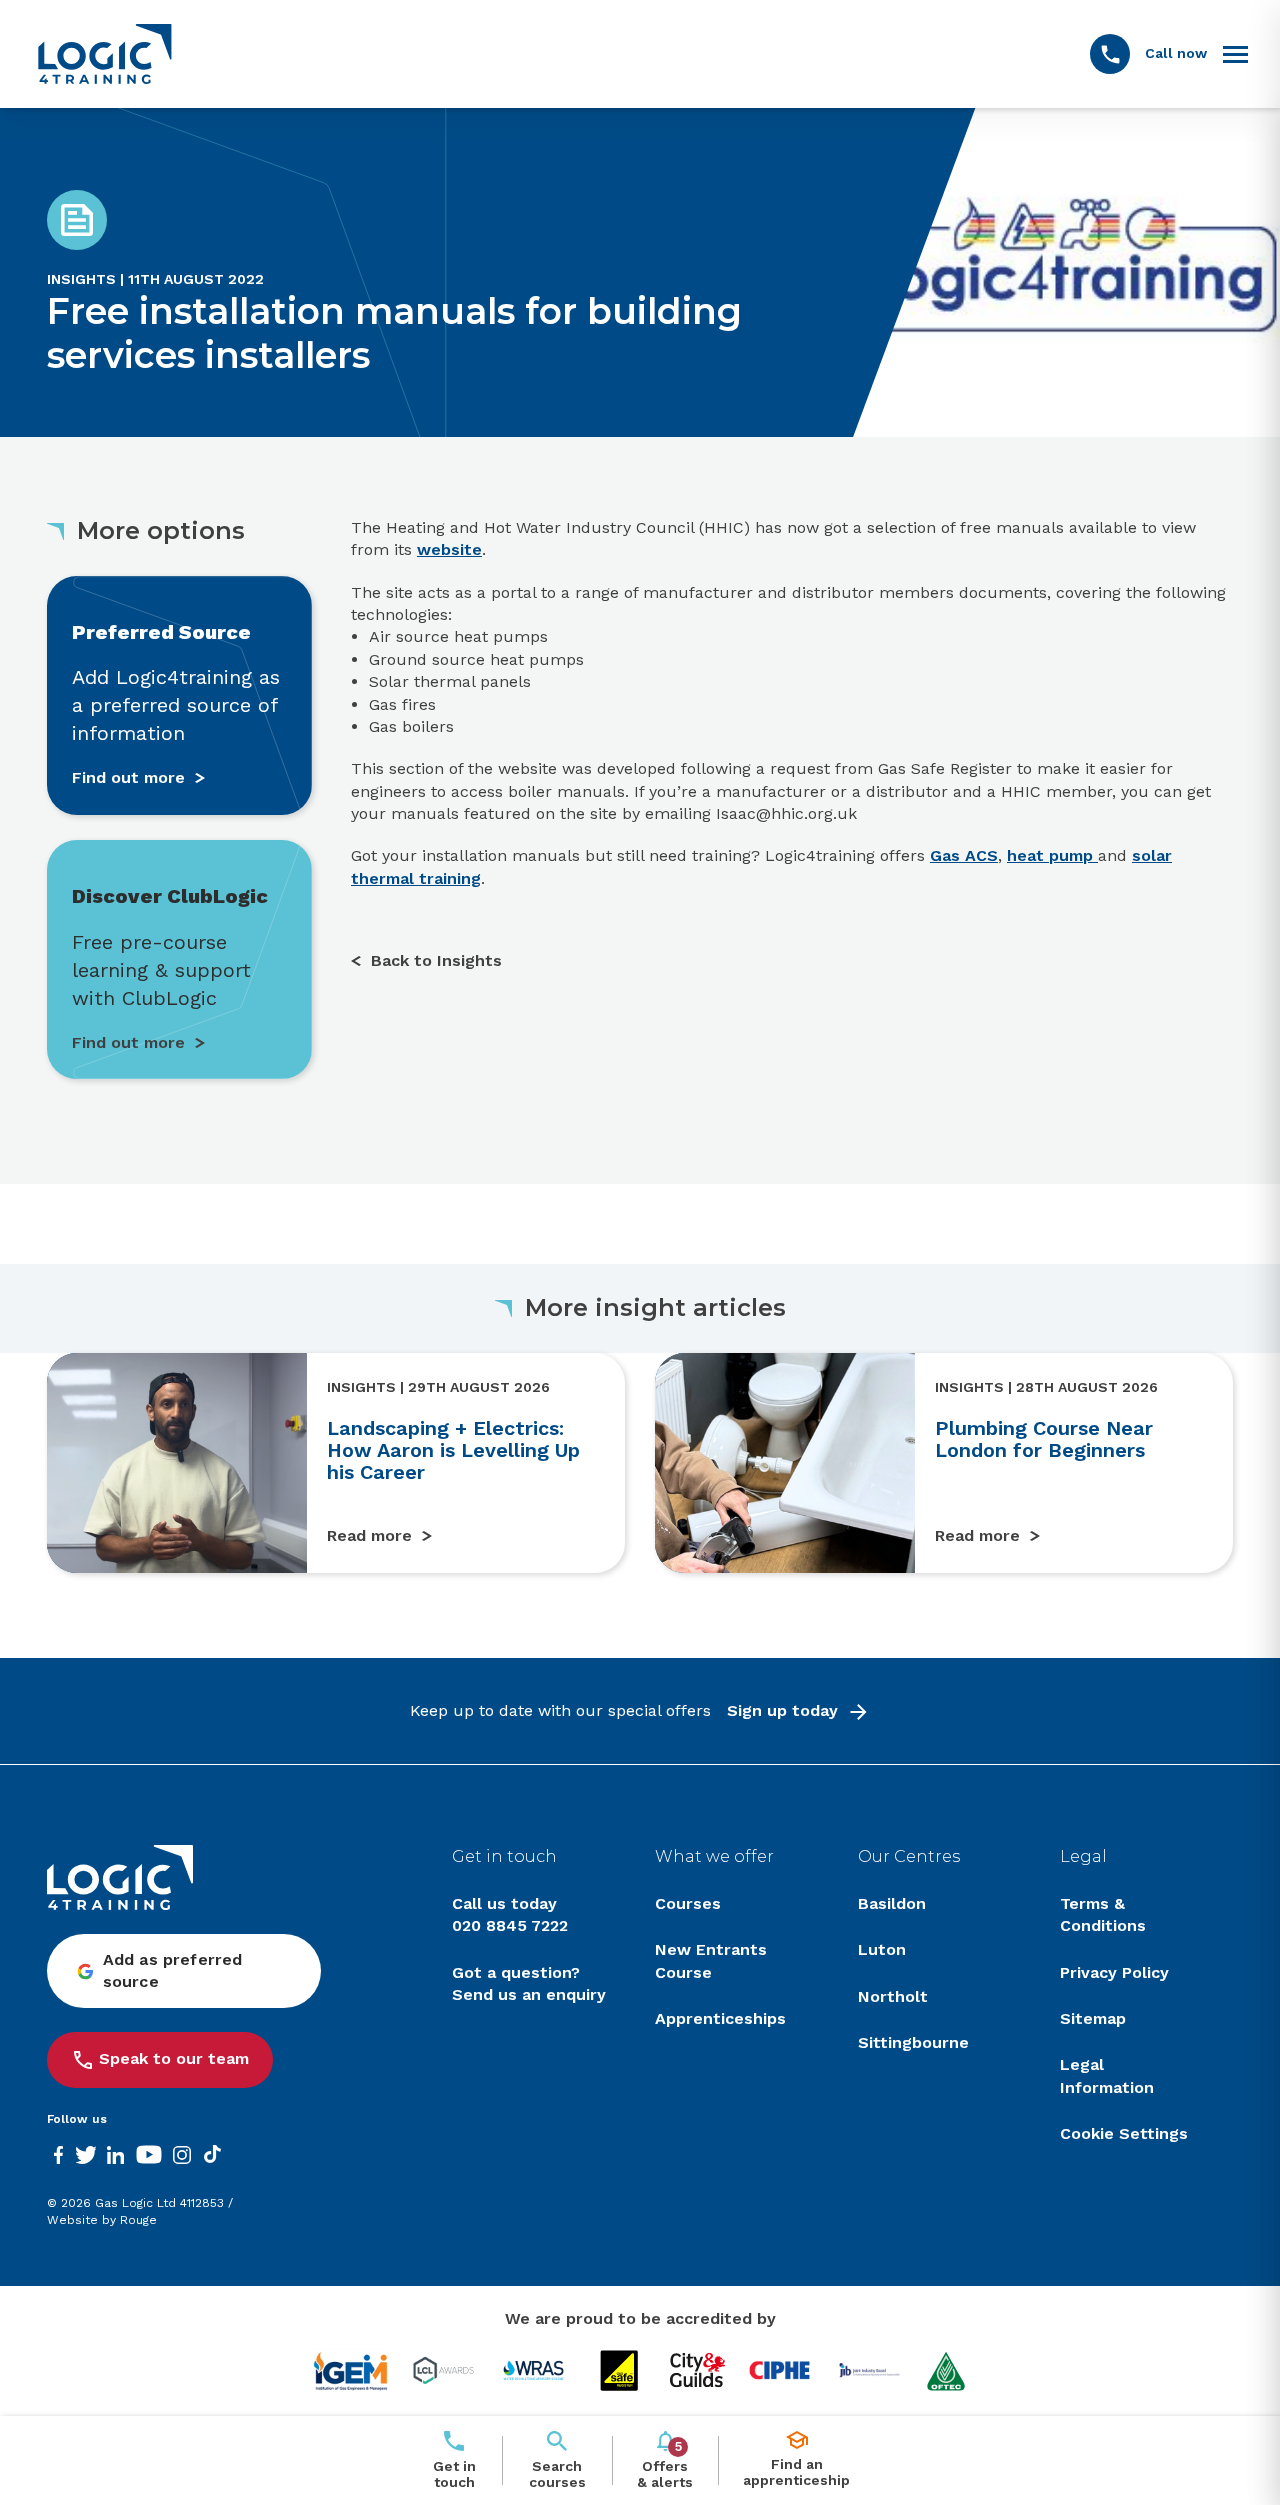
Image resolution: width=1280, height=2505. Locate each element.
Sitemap (1093, 2018)
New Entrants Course (711, 1960)
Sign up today (782, 1710)
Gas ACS (964, 855)
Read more (369, 1535)
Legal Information (1107, 2075)
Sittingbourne (913, 2042)
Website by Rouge (102, 2220)
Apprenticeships (720, 2018)
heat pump (1052, 855)
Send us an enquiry (529, 1994)
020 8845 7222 (510, 1925)
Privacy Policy (1114, 1972)
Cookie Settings (1124, 2133)
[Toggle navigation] (1235, 54)
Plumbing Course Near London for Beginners (1044, 1439)
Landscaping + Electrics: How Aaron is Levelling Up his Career (453, 1450)
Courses (688, 1903)
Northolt (893, 1996)
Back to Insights (436, 960)
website (449, 549)
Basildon (892, 1903)
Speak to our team (174, 2058)
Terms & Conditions (1103, 1914)
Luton (882, 1949)
